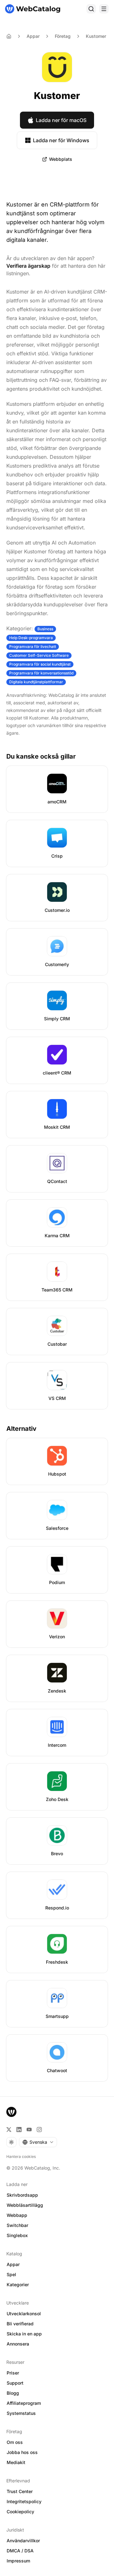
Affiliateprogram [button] (24, 2403)
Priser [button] (13, 2373)
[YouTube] (29, 2130)
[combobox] (38, 2142)
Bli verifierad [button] (20, 2324)
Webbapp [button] (17, 2215)
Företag (63, 36)
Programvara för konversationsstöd (41, 673)
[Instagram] (39, 2130)
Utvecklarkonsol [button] (24, 2314)
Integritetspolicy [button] (24, 2501)
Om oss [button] (15, 2442)
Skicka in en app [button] (24, 2334)
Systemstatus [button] (21, 2413)
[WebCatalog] (11, 2112)
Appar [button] (13, 2264)
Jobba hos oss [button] (22, 2452)
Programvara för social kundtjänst (40, 664)
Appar (33, 36)
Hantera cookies (21, 2156)
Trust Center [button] (20, 2491)
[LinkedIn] (19, 2130)
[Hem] (33, 9)
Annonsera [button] (18, 2344)
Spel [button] (11, 2274)
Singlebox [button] (17, 2235)
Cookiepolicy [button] (20, 2512)
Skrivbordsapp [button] (22, 2195)
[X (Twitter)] (9, 2130)
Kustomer (96, 36)
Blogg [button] (13, 2393)
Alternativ (21, 1429)
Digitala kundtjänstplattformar (36, 682)
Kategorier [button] (18, 2285)
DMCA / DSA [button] (20, 2551)
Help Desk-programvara (31, 638)
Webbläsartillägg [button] (25, 2205)
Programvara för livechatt (33, 647)
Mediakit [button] (16, 2462)
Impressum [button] (18, 2561)
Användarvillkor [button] (23, 2541)
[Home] (9, 36)
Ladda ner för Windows (61, 140)
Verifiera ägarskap (28, 266)
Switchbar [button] (17, 2225)
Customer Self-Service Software (39, 655)
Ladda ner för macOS (61, 120)
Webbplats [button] (61, 159)
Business (45, 629)
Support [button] (15, 2383)
